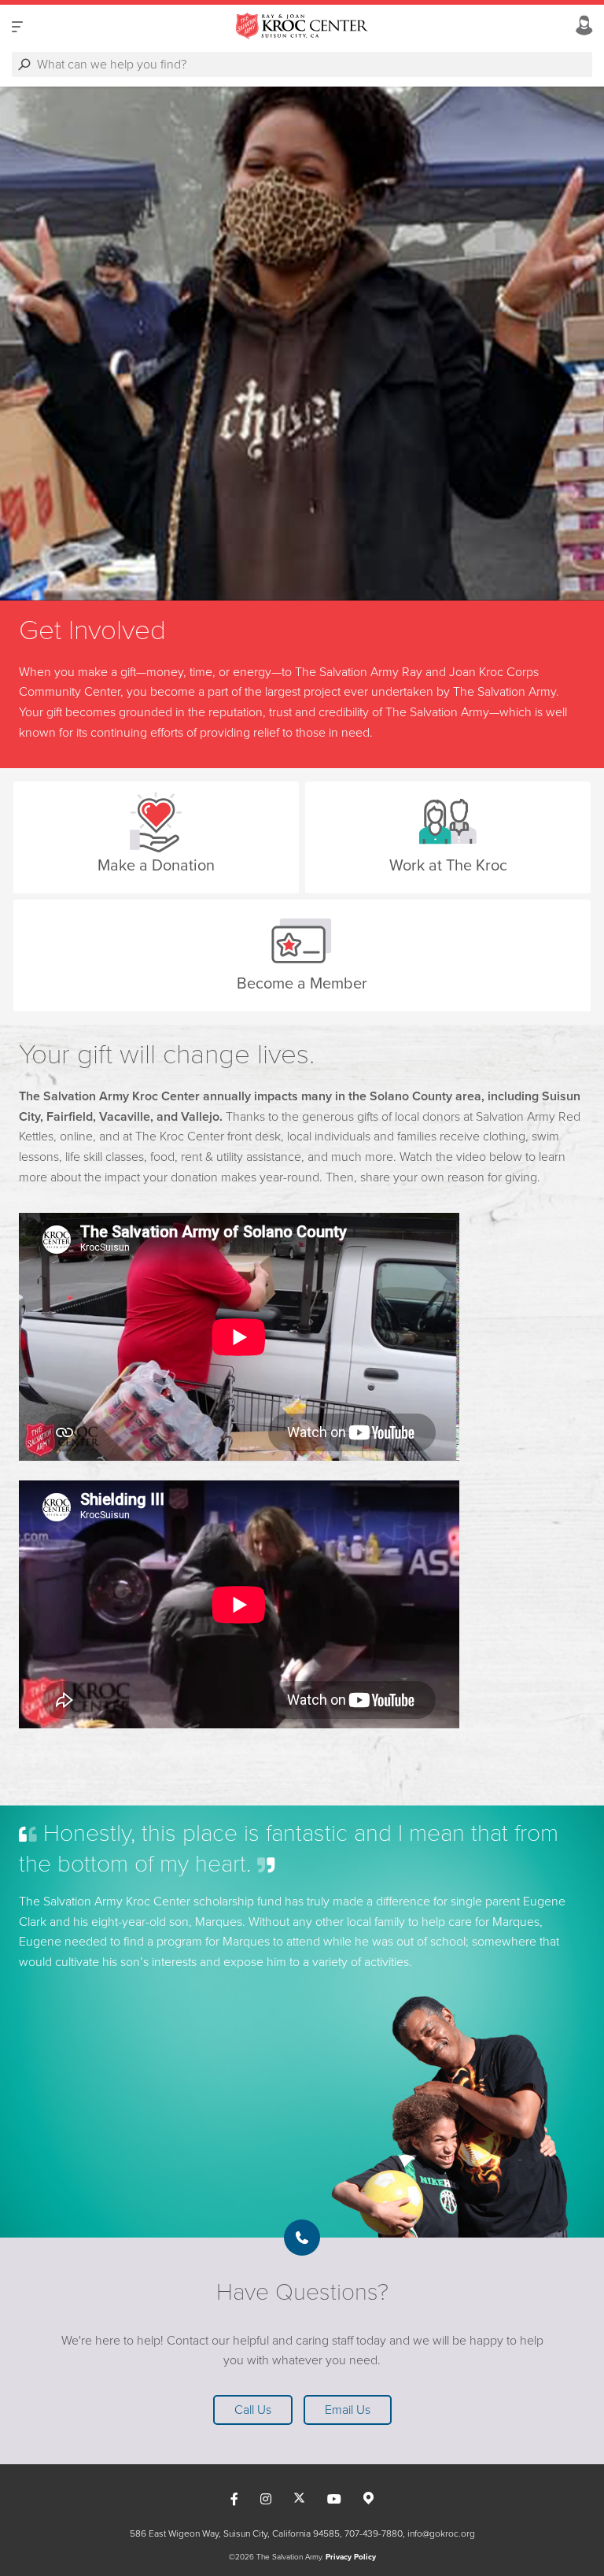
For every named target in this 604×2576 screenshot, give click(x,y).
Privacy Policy (351, 2557)
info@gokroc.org (441, 2533)
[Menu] (17, 26)
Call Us (253, 2410)
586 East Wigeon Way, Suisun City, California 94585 (235, 2533)
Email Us (348, 2410)
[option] (302, 344)
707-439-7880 (374, 2533)
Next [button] (39, 343)
